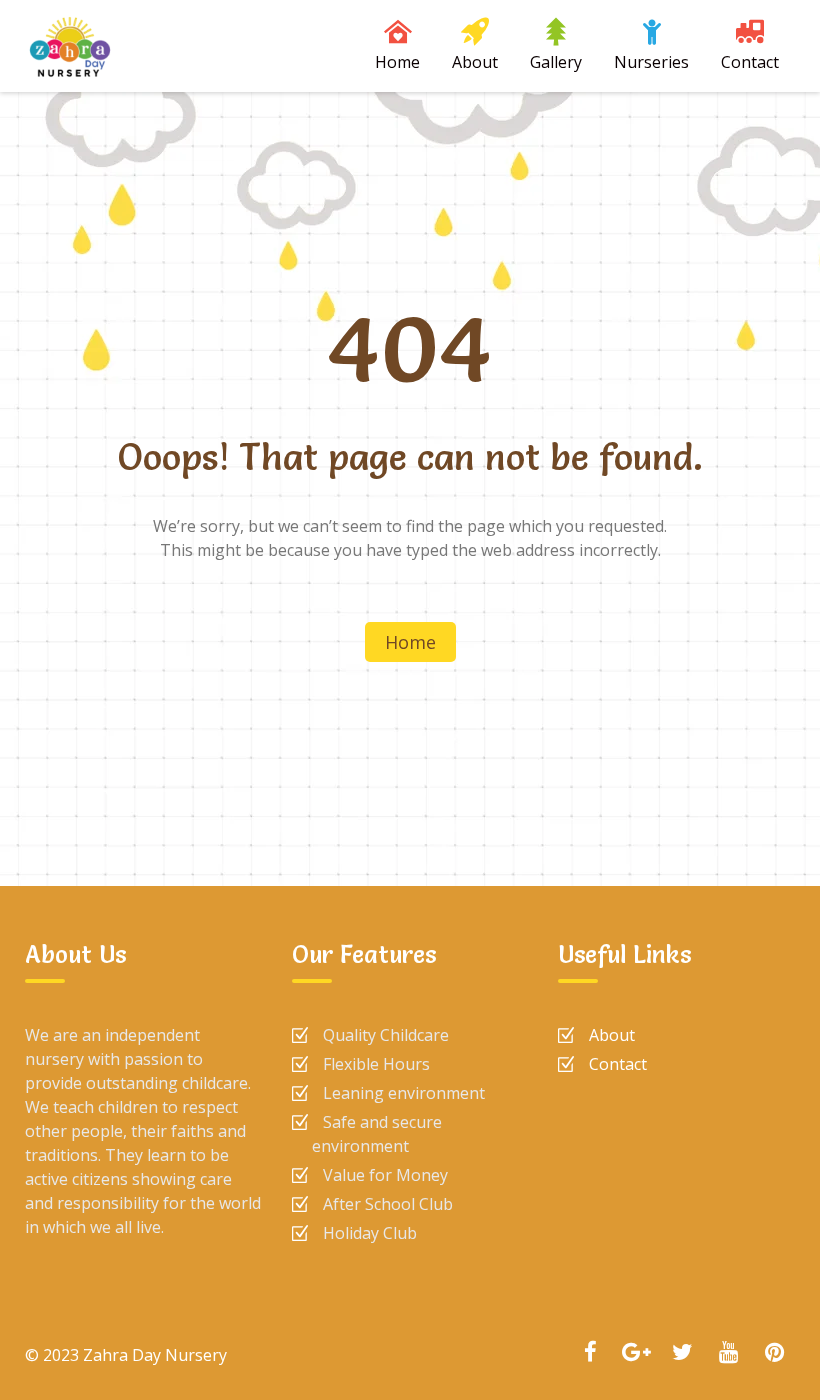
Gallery (556, 62)
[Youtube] (728, 1354)
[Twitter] (682, 1354)
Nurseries (651, 62)
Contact (750, 62)
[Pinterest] (774, 1354)
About (475, 62)
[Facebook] (590, 1354)
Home (397, 62)
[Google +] (636, 1354)
